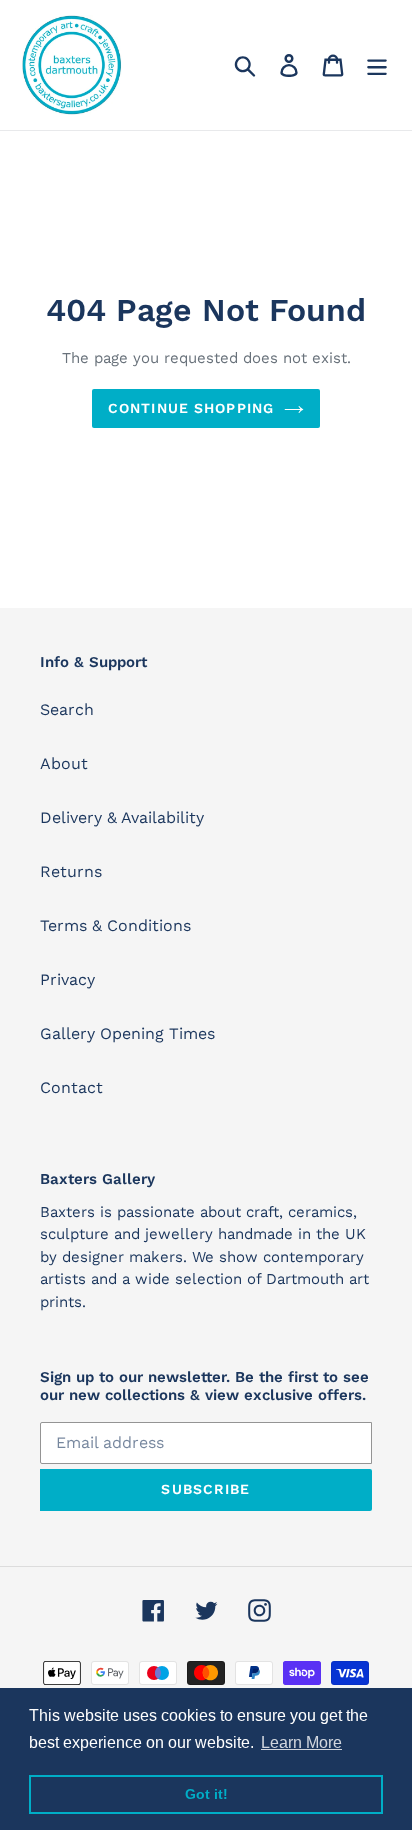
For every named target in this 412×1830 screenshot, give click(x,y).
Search (67, 709)
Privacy (67, 979)
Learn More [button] (301, 1742)
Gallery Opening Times (127, 1033)
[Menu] (377, 65)
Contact (71, 1087)
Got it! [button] (206, 1794)
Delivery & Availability (122, 817)
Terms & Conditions (115, 925)
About (64, 763)
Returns (71, 871)
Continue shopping (191, 408)
